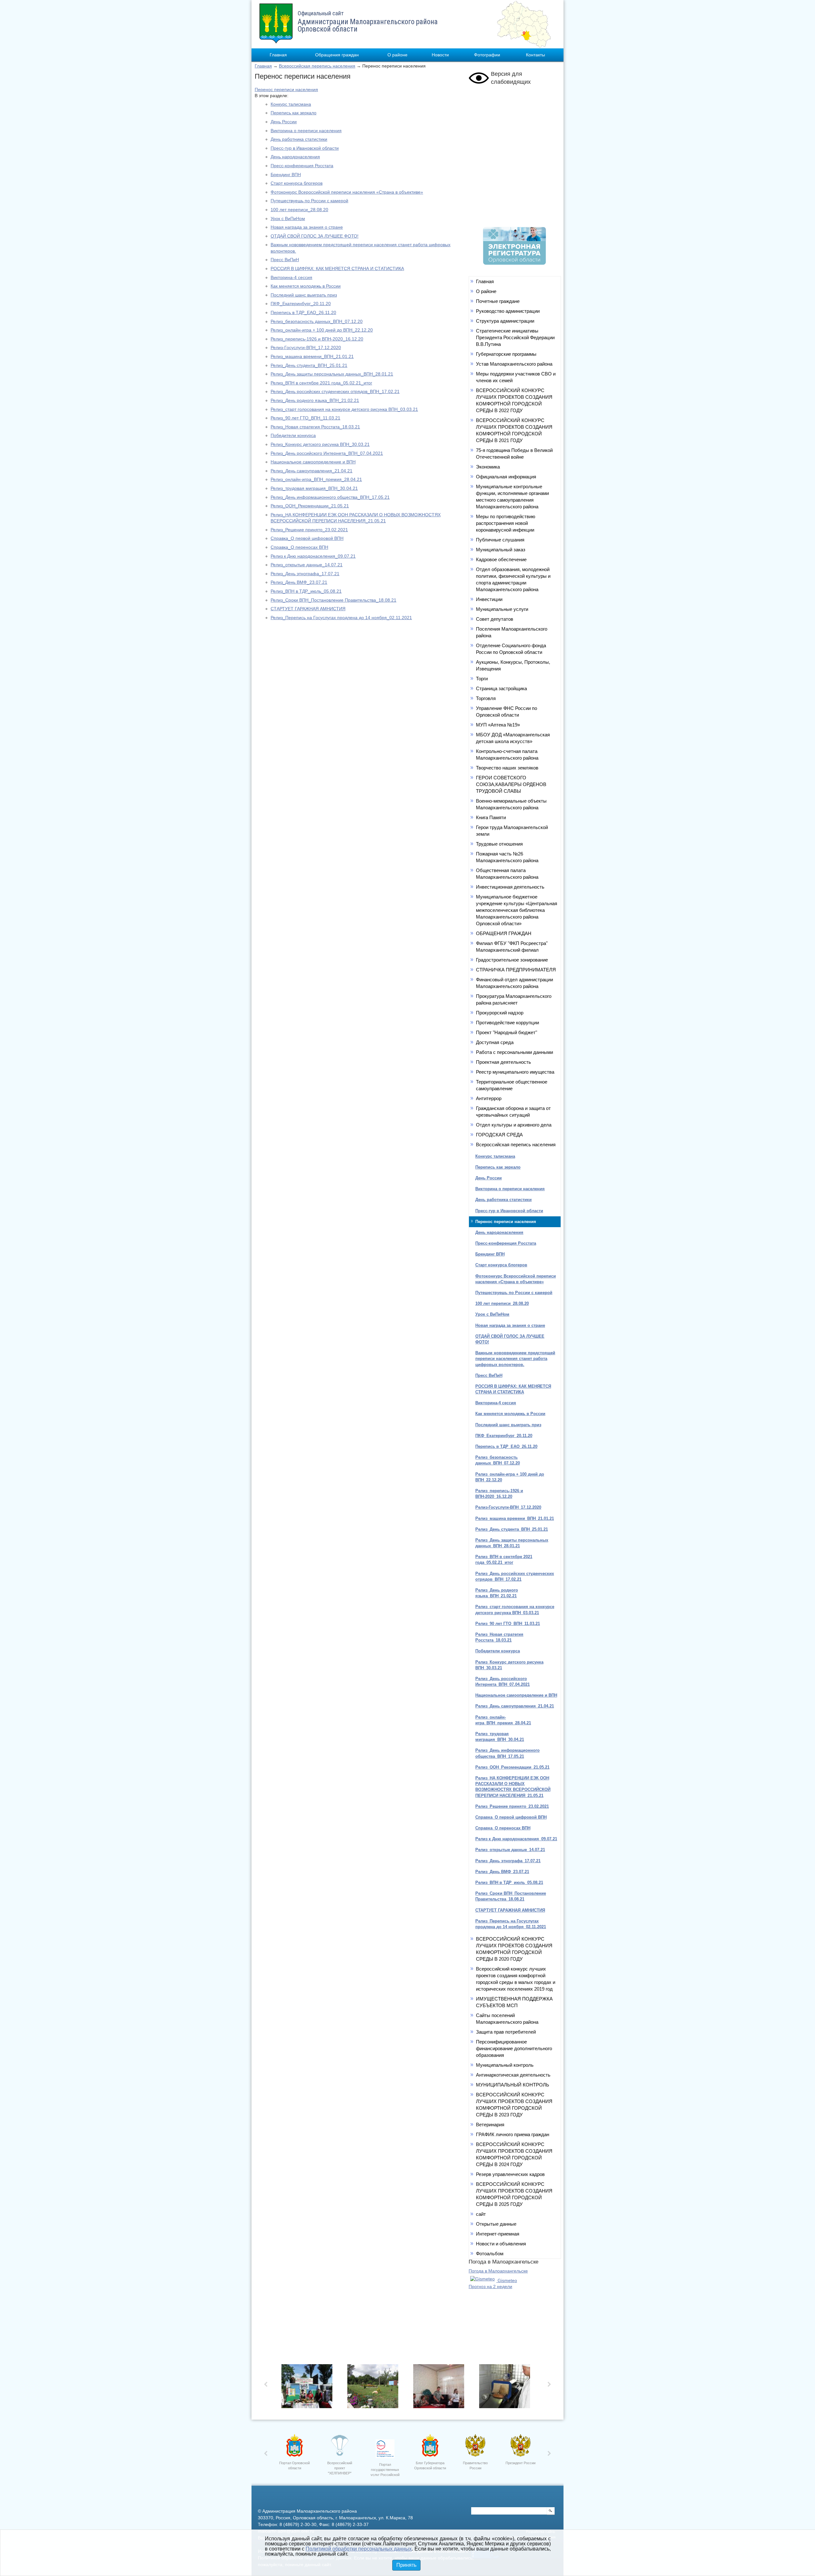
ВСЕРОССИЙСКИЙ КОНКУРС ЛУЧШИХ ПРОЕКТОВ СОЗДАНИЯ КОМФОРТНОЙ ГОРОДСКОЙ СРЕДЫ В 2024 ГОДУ (514, 2154)
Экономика (488, 467)
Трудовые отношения (499, 844)
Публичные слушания (500, 540)
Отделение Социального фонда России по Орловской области (511, 649)
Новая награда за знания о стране (307, 227)
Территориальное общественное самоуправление (512, 1085)
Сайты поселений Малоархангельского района (507, 2019)
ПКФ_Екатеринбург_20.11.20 (301, 304)
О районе (397, 55)
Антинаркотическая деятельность (513, 2075)
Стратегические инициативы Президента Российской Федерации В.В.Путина (515, 337)
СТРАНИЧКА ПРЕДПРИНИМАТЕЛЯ (516, 970)
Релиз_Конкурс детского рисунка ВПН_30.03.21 (320, 444)
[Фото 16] (506, 2388)
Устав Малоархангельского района (514, 364)
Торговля (486, 698)
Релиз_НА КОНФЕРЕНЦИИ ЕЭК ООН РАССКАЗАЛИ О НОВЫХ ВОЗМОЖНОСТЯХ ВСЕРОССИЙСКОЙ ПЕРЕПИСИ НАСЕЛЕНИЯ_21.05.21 (513, 1787)
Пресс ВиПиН (285, 260)
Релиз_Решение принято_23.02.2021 (309, 530)
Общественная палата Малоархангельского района (507, 874)
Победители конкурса (293, 435)
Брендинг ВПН (286, 175)
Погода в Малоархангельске (498, 2271)
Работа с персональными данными (514, 1052)
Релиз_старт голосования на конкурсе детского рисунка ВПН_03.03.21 (344, 409)
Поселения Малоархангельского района (512, 632)
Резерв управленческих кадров (510, 2174)
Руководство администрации (508, 311)
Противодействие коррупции (507, 1023)
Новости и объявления (501, 2244)
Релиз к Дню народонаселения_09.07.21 (313, 556)
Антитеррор (489, 1098)
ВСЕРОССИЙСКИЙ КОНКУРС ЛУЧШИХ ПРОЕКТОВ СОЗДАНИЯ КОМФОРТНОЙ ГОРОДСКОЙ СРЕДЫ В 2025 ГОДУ (514, 2194)
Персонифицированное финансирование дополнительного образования (514, 2048)
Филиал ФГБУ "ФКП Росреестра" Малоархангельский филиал (512, 947)
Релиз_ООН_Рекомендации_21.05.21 (310, 506)
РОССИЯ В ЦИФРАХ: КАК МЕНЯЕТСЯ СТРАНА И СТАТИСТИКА (337, 268)
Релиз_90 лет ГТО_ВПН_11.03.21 (305, 418)
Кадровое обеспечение (501, 559)
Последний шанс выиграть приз (304, 295)
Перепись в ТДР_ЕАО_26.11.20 (303, 312)
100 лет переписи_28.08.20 (299, 210)
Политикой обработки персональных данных (359, 2549)
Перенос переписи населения (286, 89)
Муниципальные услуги (502, 609)
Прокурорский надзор (500, 1013)
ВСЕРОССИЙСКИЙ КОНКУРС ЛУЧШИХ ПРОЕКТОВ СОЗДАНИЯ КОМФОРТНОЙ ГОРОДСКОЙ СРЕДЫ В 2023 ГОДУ (514, 2105)
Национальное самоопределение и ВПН (313, 462)
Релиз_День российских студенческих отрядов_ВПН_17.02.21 (335, 391)
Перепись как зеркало (294, 113)
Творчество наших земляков (507, 768)
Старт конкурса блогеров (297, 183)
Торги (482, 679)
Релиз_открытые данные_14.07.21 (307, 565)
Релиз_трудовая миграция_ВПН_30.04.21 (314, 488)
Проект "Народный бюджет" (507, 1032)
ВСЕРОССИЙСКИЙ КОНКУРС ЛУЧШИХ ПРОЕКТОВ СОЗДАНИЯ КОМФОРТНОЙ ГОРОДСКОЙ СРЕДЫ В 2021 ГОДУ (514, 430)
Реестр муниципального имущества (515, 1072)
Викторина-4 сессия (291, 277)
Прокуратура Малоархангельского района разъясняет (514, 999)
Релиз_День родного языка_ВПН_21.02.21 (315, 400)
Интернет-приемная (498, 2234)
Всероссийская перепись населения (317, 66)
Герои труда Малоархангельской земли (512, 831)
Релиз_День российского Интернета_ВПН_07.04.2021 (327, 453)
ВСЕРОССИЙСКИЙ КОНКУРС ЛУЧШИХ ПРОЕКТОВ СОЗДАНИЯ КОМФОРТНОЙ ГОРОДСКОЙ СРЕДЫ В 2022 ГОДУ (514, 400)
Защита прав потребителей (506, 2032)
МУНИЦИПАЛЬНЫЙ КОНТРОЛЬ (513, 2085)
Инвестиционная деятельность (510, 887)
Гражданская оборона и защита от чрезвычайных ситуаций (513, 1112)
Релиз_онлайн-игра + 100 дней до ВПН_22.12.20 (322, 330)
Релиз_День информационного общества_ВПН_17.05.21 (330, 497)
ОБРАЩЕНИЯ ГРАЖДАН (504, 933)
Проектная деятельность (503, 1062)
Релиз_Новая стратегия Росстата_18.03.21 (315, 427)
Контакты (535, 55)
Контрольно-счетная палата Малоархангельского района (507, 755)
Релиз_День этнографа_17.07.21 (305, 574)
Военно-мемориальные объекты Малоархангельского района (511, 804)
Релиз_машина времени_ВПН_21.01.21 (312, 356)
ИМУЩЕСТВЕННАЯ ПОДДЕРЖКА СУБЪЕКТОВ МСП (514, 2002)
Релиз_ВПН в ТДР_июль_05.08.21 (306, 591)
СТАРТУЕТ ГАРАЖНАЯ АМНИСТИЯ (308, 609)
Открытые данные (496, 2224)
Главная (278, 55)
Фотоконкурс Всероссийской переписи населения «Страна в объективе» (347, 192)
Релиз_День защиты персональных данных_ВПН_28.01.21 (332, 374)
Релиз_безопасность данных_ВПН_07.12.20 (317, 321)
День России (284, 122)
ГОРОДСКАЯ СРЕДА (499, 1135)
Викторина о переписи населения (306, 131)
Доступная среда (495, 1042)
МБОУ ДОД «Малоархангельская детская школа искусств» (513, 738)
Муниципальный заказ (501, 550)
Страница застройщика (501, 688)
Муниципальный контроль (505, 2065)
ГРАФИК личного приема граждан (513, 2134)
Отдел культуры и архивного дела (514, 1125)
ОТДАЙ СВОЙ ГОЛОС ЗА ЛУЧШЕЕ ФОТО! (315, 236)
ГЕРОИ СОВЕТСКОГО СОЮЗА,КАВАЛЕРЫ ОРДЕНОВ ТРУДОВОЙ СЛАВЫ (511, 784)
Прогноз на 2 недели (490, 2286)
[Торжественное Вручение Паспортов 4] (375, 2388)
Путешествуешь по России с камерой (309, 201)
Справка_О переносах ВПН (299, 547)
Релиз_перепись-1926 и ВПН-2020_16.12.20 (317, 339)
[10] (440, 2388)
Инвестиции (489, 599)
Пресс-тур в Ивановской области (305, 148)
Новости (440, 55)
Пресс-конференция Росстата (302, 166)
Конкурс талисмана (291, 104)
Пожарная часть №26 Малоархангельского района (507, 857)
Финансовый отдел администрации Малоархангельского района (514, 983)
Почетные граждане (498, 301)
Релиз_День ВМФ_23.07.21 (299, 582)
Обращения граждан (337, 55)
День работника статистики (299, 139)
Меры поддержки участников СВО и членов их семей (516, 377)
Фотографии (487, 55)
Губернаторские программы (506, 354)
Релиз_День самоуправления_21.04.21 (312, 471)
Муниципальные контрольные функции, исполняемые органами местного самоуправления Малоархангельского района (512, 497)
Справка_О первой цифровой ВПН (307, 538)
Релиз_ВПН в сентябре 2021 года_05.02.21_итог (321, 383)
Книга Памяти (491, 817)
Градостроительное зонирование (512, 960)
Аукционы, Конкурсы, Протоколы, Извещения (513, 665)
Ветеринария (490, 2125)
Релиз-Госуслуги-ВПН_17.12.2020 (306, 347)
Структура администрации (505, 321)
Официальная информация (506, 477)
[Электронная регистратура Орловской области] (514, 263)
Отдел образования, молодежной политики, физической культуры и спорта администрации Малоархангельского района (513, 579)
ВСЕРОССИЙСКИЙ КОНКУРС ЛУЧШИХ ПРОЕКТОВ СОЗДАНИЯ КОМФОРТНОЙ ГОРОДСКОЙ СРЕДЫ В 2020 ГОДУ (514, 1949)
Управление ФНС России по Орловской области (507, 712)
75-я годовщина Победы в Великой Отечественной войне (514, 454)
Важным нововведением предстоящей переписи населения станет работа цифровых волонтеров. (515, 1359)
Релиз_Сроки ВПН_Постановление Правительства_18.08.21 (333, 600)
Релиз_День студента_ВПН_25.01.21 (309, 365)
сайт (481, 2214)
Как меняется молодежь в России (306, 286)
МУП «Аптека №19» (498, 725)
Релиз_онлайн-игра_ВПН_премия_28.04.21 (316, 479)
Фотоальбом (490, 2254)
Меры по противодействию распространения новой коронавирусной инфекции (506, 523)
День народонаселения (295, 157)
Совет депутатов (495, 619)
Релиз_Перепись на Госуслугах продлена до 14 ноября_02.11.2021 (341, 618)
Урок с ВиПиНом (288, 218)
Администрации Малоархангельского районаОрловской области (368, 22)
